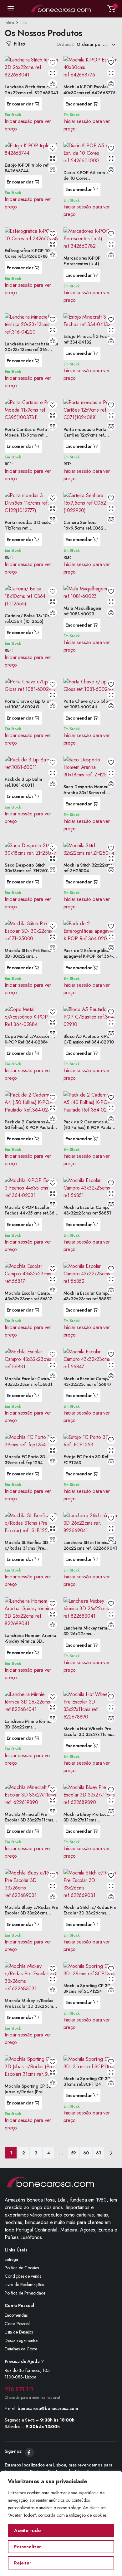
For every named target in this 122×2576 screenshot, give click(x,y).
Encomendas (16, 2315)
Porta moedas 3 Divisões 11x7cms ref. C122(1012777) (29, 528)
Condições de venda (23, 2276)
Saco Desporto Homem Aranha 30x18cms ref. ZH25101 (87, 792)
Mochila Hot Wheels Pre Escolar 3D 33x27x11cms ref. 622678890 (88, 1734)
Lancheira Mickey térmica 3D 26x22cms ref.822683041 (88, 1634)
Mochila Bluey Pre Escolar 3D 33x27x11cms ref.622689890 (89, 1820)
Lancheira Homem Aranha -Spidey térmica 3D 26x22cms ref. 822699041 (32, 1641)
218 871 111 (19, 2389)
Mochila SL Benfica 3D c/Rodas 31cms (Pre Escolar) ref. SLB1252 (26, 1548)
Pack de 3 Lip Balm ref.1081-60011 (23, 782)
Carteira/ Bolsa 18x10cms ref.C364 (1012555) (30, 618)
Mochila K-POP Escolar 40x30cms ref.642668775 (89, 90)
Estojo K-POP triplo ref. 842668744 (27, 168)
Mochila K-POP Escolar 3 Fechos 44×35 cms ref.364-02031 (32, 1213)
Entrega (11, 2259)
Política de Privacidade (25, 2293)
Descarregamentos (21, 2340)
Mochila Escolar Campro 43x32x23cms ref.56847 (88, 1381)
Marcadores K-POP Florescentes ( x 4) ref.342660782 (82, 264)
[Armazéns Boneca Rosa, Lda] (61, 9)
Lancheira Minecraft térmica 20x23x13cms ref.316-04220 (32, 349)
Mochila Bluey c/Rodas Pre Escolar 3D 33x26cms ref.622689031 (31, 1913)
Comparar (53, 84)
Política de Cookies (22, 2268)
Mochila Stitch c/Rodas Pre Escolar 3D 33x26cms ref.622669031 (90, 1913)
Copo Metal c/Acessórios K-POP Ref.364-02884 (30, 1039)
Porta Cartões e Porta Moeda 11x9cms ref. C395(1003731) (26, 435)
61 (99, 2153)
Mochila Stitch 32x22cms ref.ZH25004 (88, 868)
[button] (111, 9)
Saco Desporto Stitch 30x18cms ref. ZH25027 (28, 868)
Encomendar (20, 104)
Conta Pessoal (17, 2324)
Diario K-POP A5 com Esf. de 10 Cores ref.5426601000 (88, 178)
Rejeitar (23, 2563)
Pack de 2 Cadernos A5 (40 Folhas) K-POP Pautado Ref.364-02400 (90, 1127)
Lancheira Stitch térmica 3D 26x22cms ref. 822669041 (90, 1545)
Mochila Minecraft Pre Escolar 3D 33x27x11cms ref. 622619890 (29, 1820)
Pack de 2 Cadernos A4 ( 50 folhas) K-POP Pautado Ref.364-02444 (30, 1127)
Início (9, 23)
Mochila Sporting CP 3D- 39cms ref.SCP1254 (88, 1988)
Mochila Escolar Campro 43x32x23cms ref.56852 (88, 1296)
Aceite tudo (27, 2530)
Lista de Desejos (19, 2332)
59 (74, 2153)
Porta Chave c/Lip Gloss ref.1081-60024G (29, 704)
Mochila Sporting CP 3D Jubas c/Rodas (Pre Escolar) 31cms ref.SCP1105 (28, 2095)
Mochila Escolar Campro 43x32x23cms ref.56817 (29, 1296)
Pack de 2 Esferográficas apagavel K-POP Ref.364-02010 (88, 956)
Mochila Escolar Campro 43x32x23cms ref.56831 (29, 1381)
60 (86, 2153)
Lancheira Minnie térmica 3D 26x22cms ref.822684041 (29, 1727)
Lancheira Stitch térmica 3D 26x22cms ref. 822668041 (31, 90)
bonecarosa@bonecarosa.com (48, 2408)
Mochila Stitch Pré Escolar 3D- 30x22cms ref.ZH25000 (30, 956)
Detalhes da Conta (21, 2349)
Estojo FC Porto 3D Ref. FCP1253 (86, 1459)
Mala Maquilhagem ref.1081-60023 (83, 611)
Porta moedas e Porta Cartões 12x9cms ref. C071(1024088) (85, 435)
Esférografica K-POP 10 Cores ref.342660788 (27, 253)
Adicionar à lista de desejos (53, 62)
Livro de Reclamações (24, 2285)
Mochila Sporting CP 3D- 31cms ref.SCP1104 (88, 2081)
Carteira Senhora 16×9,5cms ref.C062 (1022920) (84, 528)
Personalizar (28, 2547)
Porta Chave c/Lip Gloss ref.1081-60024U (88, 704)
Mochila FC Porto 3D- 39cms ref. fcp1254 (26, 1459)
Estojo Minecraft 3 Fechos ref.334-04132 (89, 339)
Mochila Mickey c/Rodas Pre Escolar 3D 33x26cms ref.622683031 (30, 2006)
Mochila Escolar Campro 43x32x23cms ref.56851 (88, 1210)
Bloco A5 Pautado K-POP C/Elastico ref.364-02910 (89, 1039)
